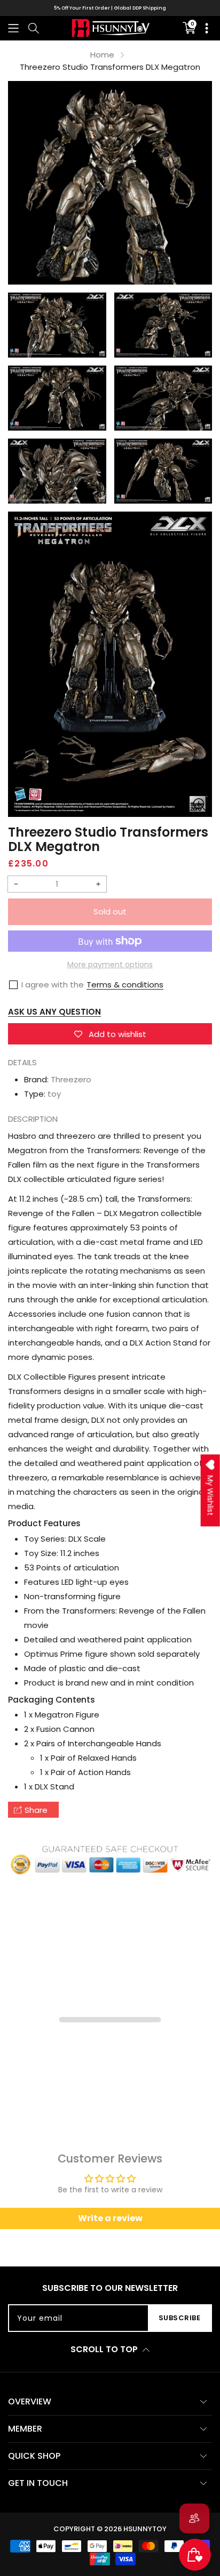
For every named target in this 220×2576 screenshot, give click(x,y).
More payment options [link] (110, 965)
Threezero (71, 1079)
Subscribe (180, 2318)
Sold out (110, 912)
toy (54, 1094)
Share (36, 1810)
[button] (13, 28)
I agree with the (53, 985)
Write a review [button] (110, 2218)
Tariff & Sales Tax (110, 8)
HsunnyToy (145, 2529)
